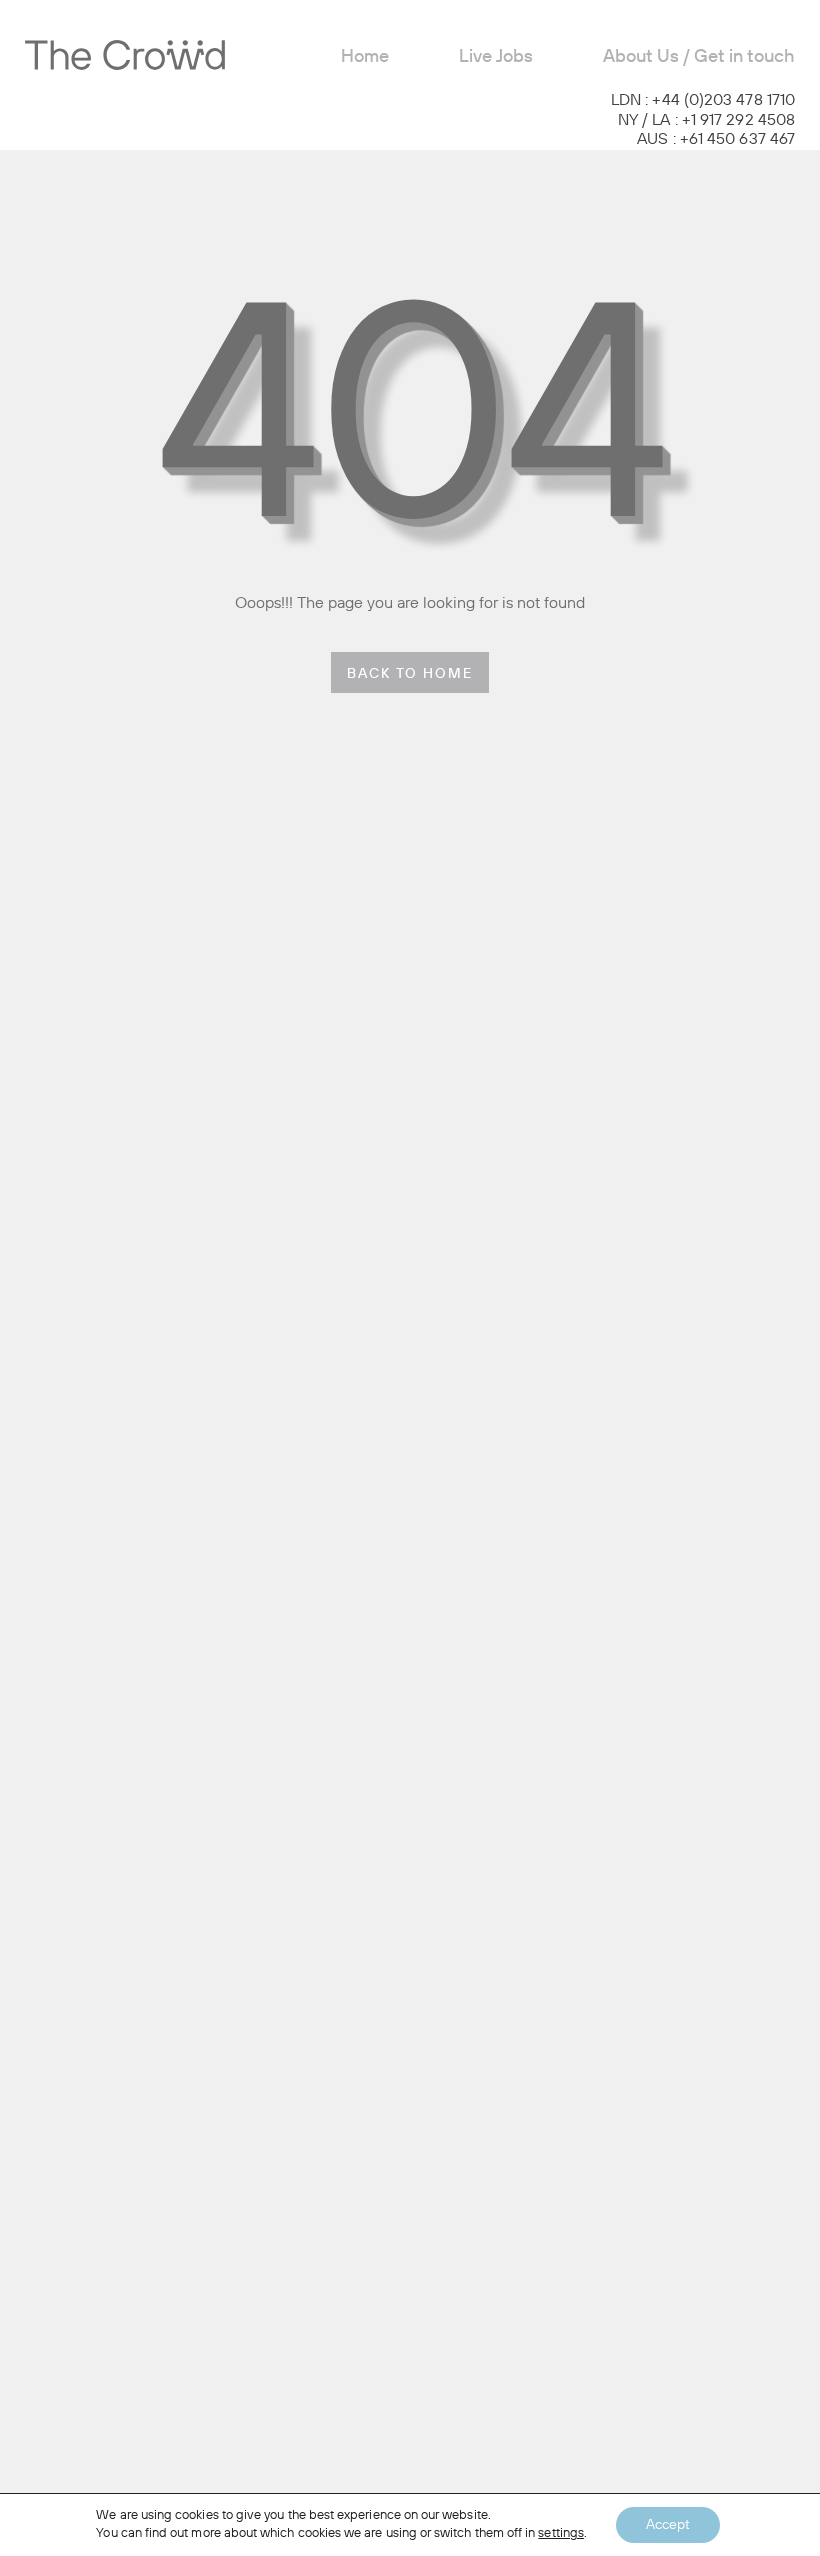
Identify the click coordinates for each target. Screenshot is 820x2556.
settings (561, 2533)
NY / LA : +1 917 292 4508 (706, 121)
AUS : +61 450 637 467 (716, 140)
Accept (668, 2525)
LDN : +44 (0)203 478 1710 (703, 101)
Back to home (410, 674)
